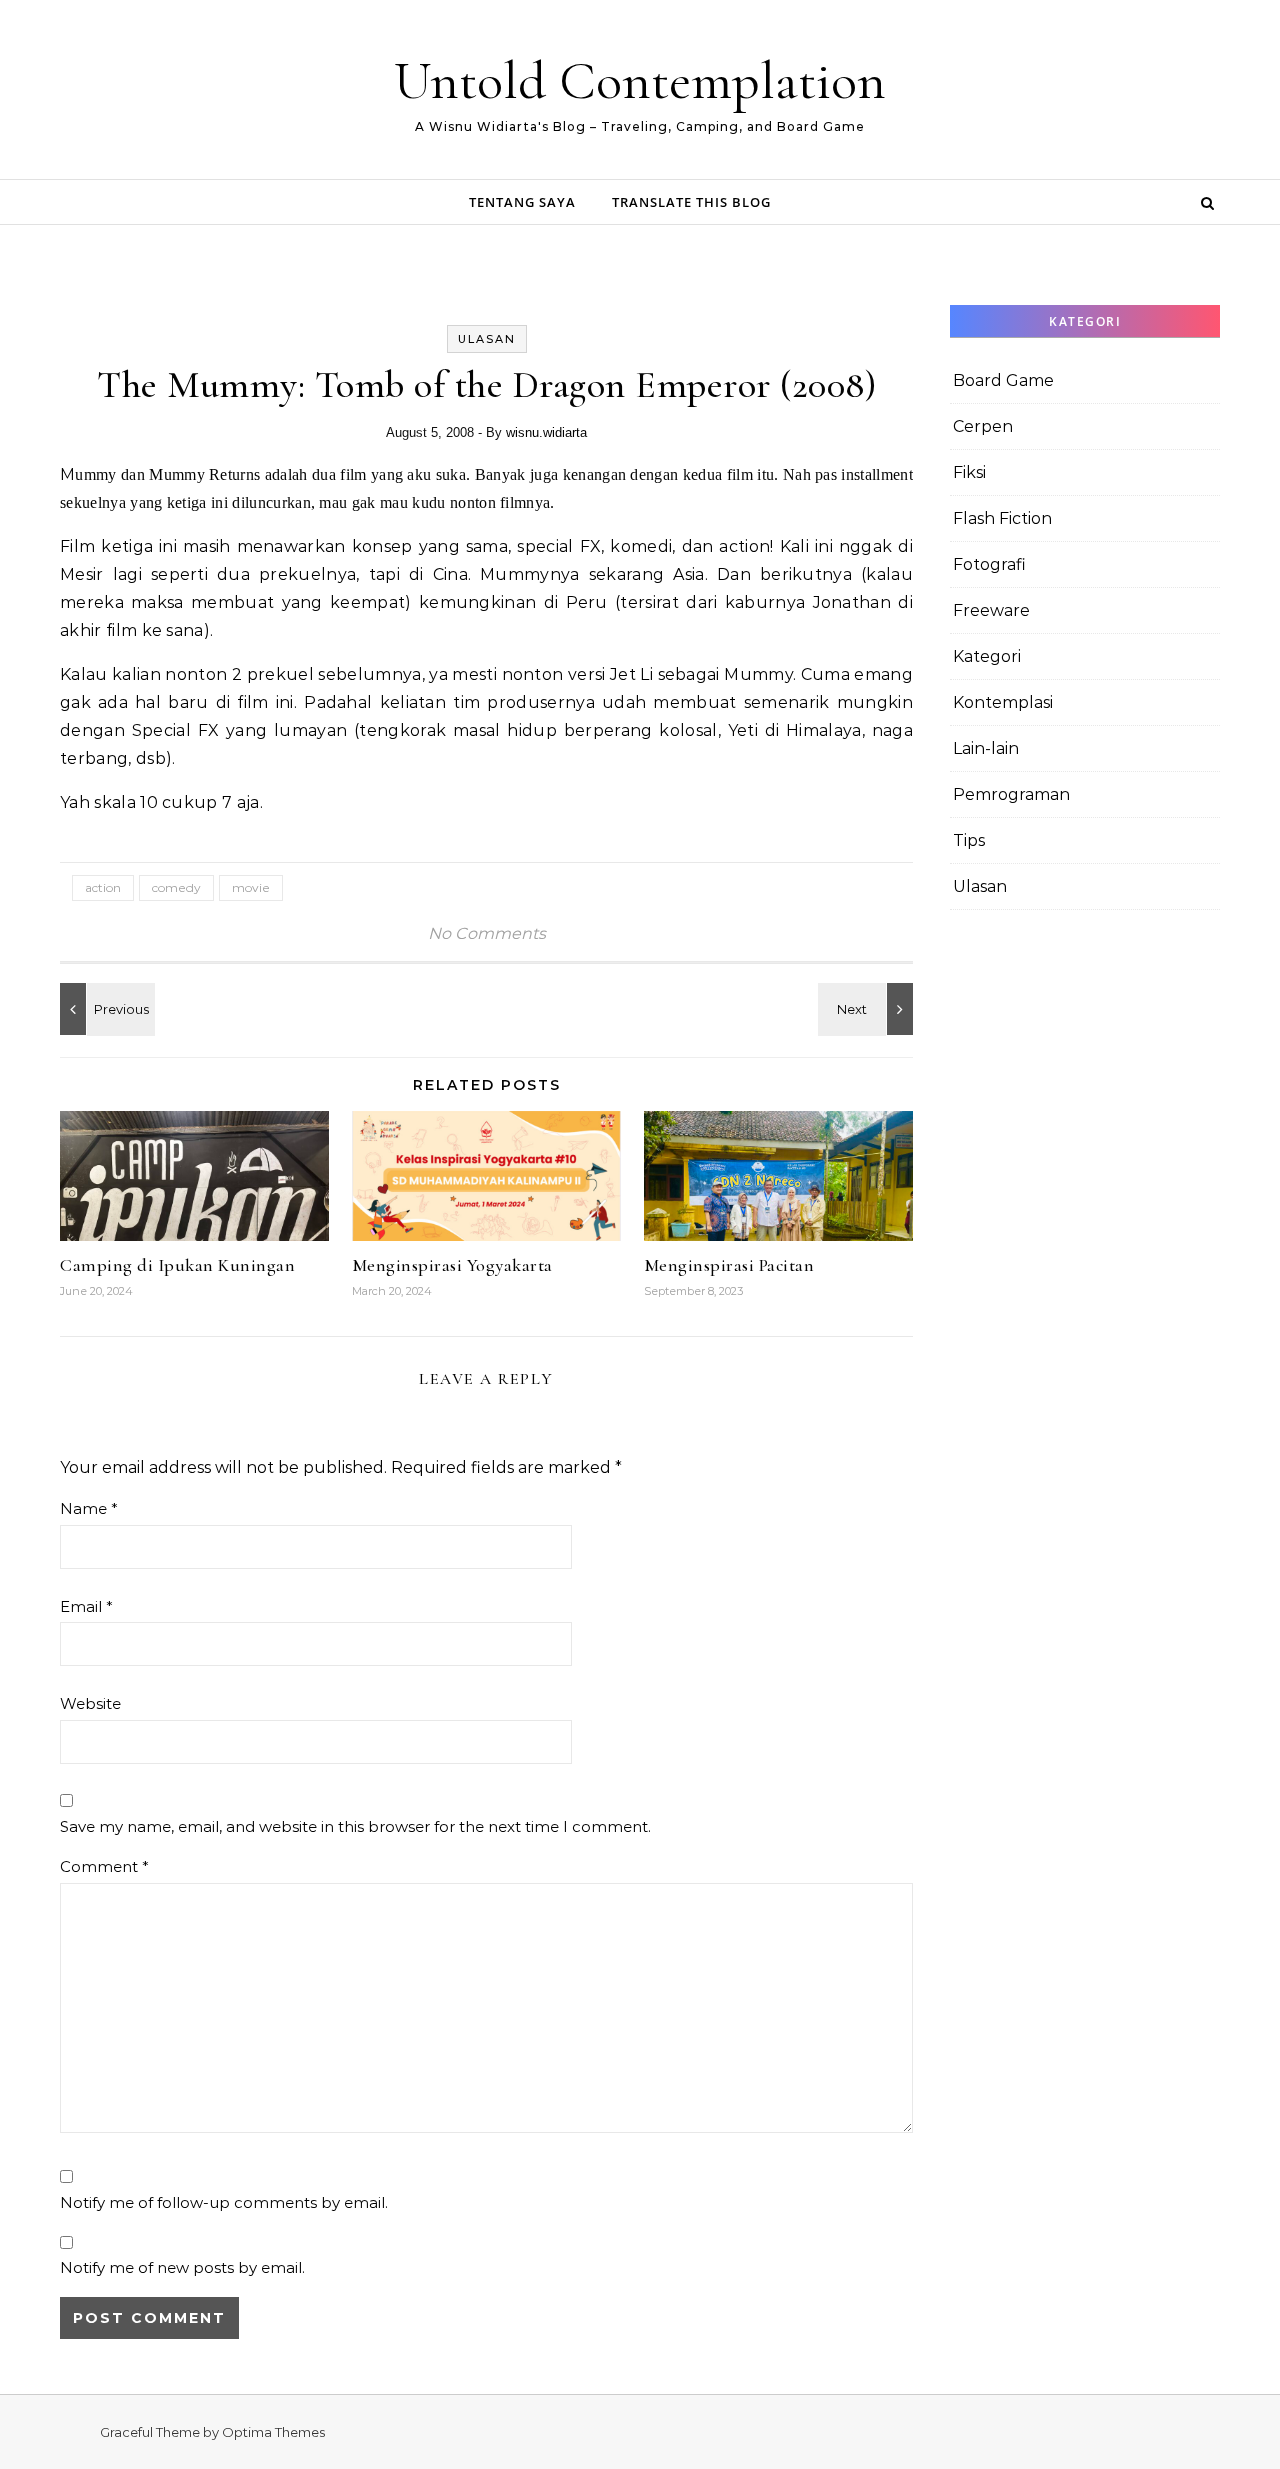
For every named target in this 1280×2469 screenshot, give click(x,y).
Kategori (987, 656)
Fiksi (969, 472)
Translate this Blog (691, 202)
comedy (176, 887)
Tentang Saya (522, 202)
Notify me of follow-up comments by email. (224, 2202)
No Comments (487, 933)
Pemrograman (1011, 794)
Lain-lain (986, 748)
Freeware (991, 610)
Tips (969, 840)
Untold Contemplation (640, 80)
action (103, 887)
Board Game (1003, 380)
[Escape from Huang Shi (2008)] (105, 1009)
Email (86, 1606)
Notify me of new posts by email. (182, 2267)
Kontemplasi (1003, 702)
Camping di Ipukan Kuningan (177, 1265)
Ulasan (487, 339)
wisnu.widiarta (546, 432)
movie (251, 887)
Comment (104, 1866)
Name (89, 1508)
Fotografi (989, 564)
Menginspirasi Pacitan (729, 1265)
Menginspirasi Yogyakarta (452, 1265)
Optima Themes (273, 2432)
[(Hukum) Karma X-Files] (868, 1009)
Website (90, 1703)
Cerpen (983, 426)
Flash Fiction (1002, 518)
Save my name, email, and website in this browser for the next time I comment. (355, 1826)
